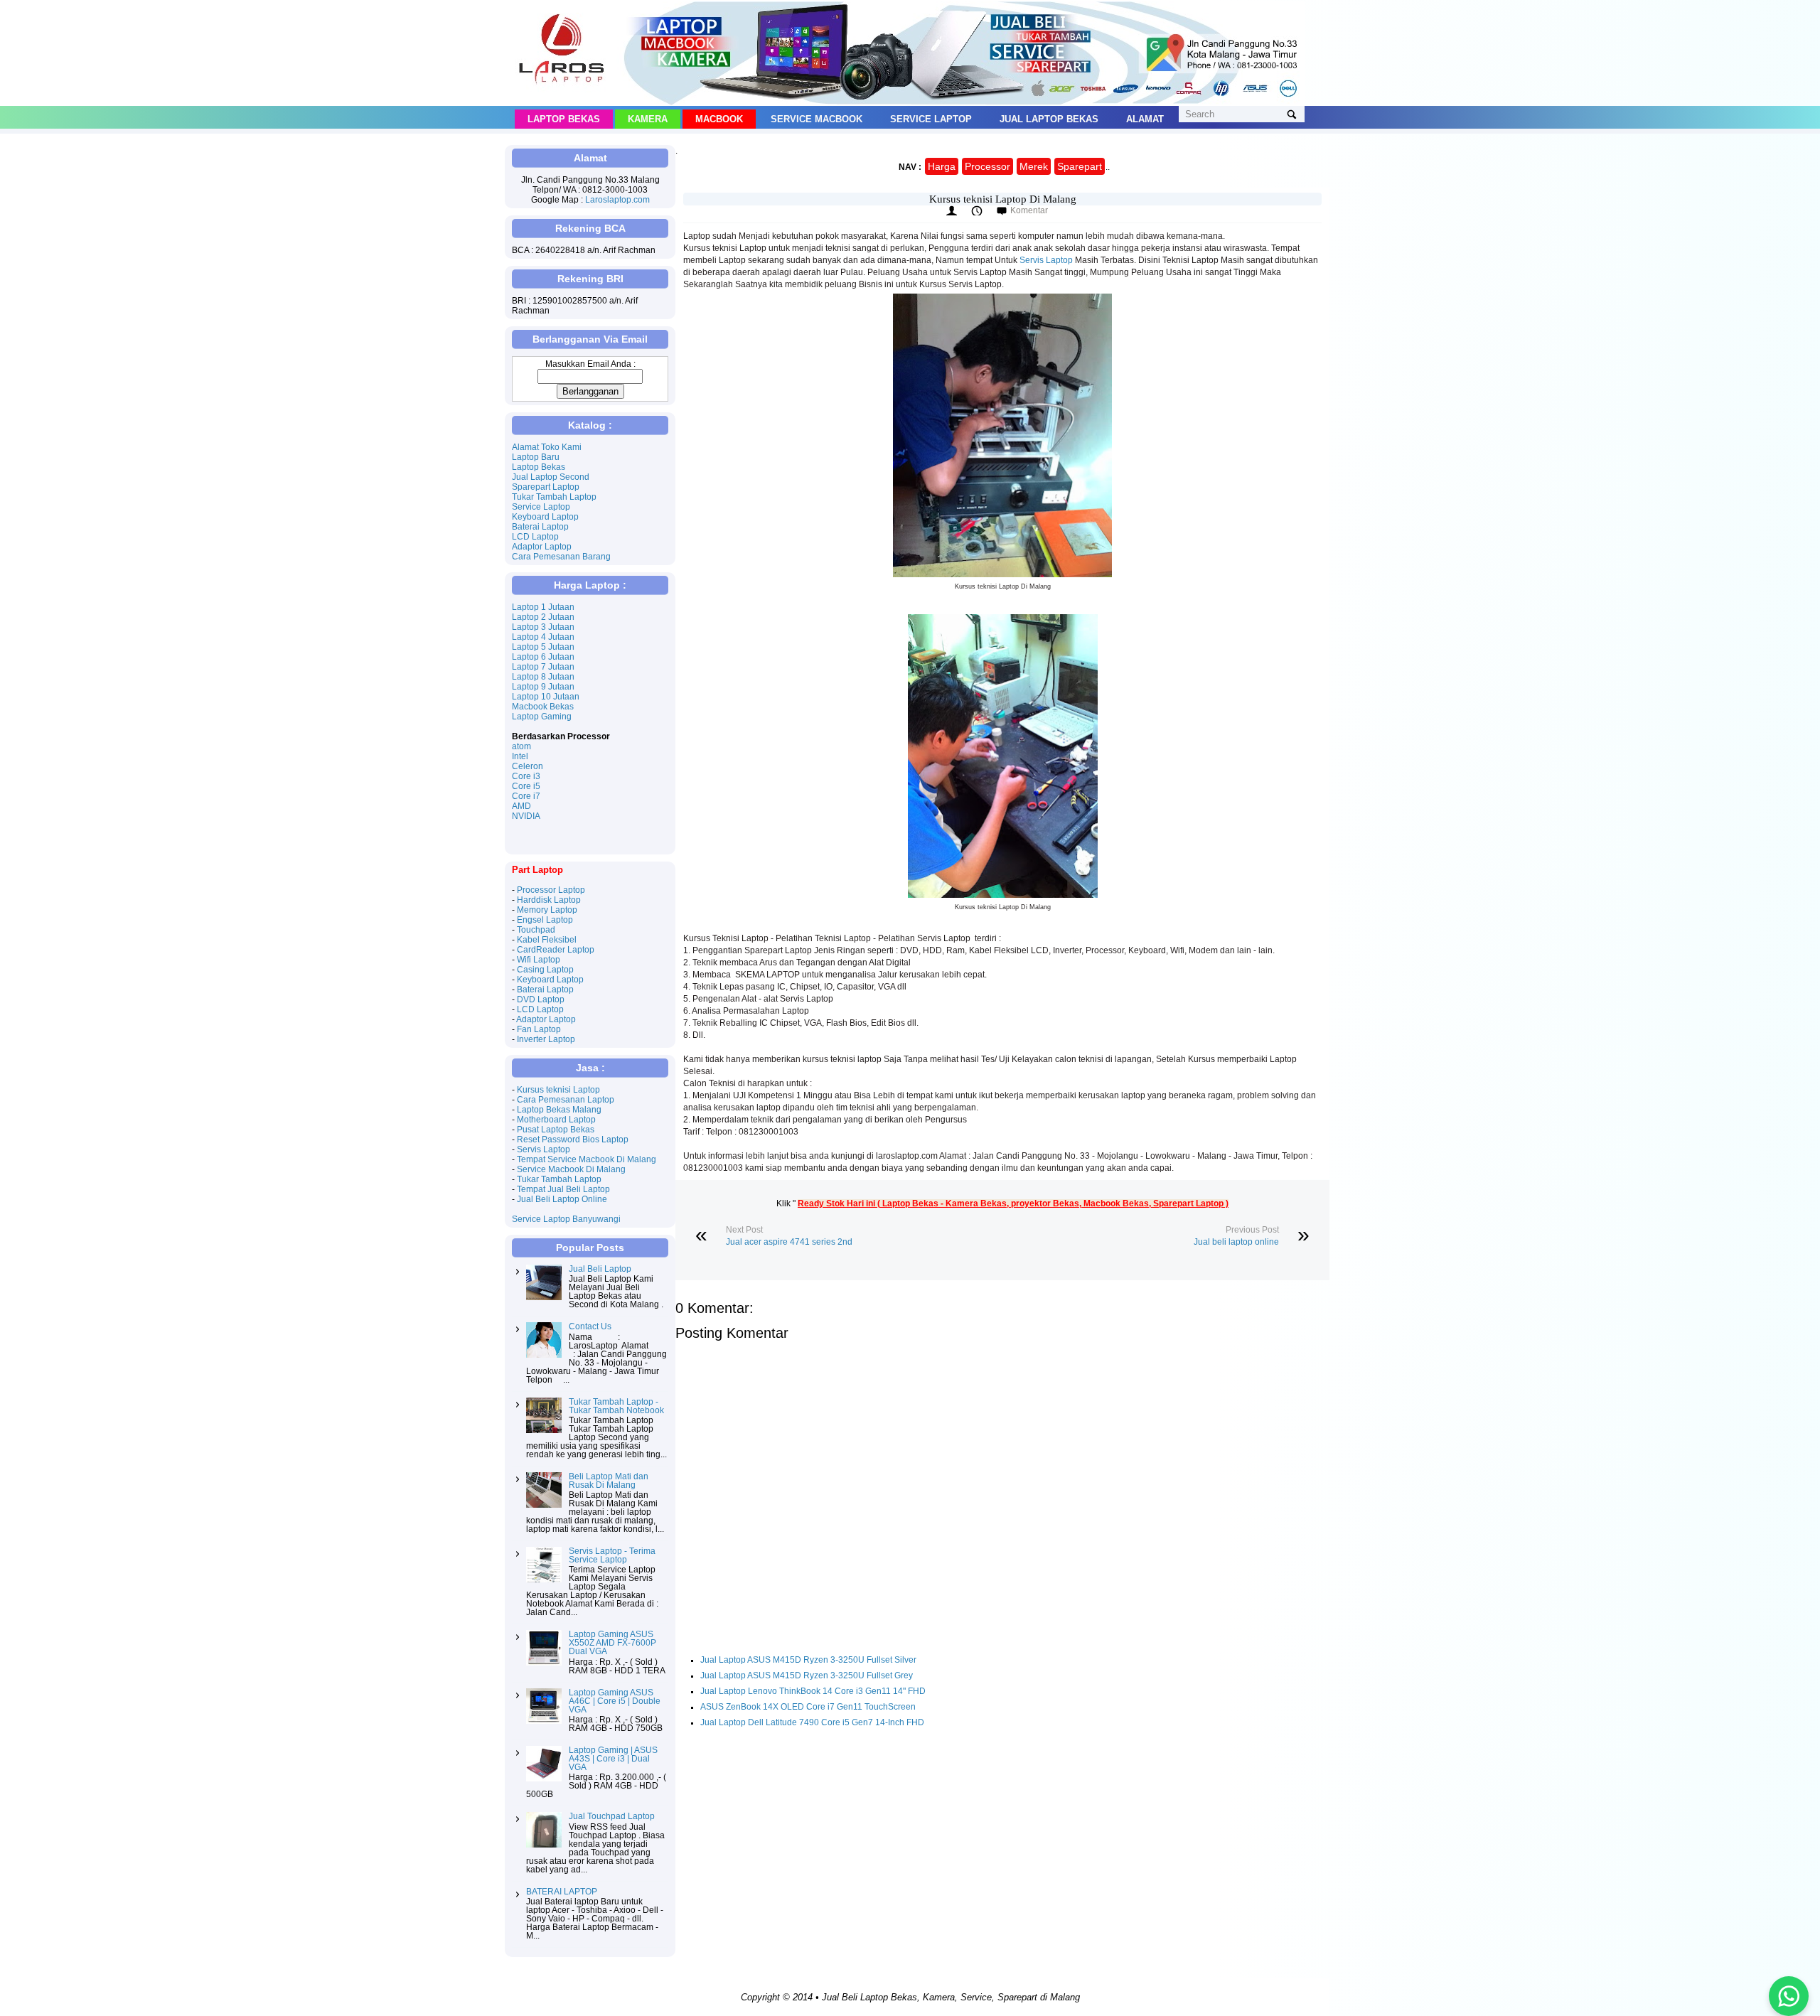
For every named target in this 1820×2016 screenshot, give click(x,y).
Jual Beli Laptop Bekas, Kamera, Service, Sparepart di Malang (951, 1997)
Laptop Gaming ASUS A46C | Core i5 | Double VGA (615, 1701)
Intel (520, 756)
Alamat (1145, 119)
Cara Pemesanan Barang (561, 557)
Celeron (528, 766)
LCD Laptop (535, 537)
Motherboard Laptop (556, 1120)
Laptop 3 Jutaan (543, 627)
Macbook (719, 119)
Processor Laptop (551, 890)
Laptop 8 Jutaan (543, 677)
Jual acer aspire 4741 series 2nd (789, 1242)
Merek (1034, 166)
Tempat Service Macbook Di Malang (587, 1159)
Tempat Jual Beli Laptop (563, 1189)
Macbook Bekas (543, 707)
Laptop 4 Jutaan (543, 637)
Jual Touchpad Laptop (612, 1816)
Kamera (648, 119)
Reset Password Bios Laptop (573, 1140)
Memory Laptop (547, 910)
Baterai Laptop (540, 527)
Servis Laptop (1046, 260)
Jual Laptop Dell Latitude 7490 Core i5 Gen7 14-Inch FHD (812, 1722)
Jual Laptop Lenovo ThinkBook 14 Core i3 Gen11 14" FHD (813, 1691)
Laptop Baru (536, 457)
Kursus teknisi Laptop (558, 1090)
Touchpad (536, 930)
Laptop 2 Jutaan (543, 617)
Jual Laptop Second (551, 477)
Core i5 (526, 786)
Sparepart (1080, 166)
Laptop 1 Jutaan (543, 607)
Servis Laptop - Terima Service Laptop (612, 1555)
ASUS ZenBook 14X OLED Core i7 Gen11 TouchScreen (808, 1707)
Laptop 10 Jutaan (546, 697)
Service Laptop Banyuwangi (566, 1219)
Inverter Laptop (546, 1039)
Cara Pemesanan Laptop (566, 1100)
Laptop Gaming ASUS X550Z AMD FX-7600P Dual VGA (612, 1643)
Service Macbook (817, 119)
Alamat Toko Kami (547, 447)
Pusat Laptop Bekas (556, 1130)
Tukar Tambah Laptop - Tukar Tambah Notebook (616, 1406)
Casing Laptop (545, 970)
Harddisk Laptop (549, 900)
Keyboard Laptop (545, 517)
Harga (942, 166)
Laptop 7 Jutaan (543, 667)
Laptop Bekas (564, 119)
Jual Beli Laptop (600, 1269)
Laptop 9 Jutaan (543, 687)
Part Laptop (537, 870)
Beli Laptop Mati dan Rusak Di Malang (609, 1481)
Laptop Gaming (542, 717)
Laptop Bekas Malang (559, 1110)
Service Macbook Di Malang (571, 1169)
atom (521, 746)
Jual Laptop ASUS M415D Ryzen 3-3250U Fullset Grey (807, 1675)
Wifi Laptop (539, 960)
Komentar (1029, 210)
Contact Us (590, 1326)
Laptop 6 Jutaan (543, 657)
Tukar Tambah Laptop (554, 497)
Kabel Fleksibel (547, 940)
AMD (521, 806)
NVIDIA (526, 816)
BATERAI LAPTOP (562, 1892)
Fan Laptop (539, 1029)
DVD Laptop (541, 999)
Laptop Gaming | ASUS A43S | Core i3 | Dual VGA (613, 1759)
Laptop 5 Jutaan (543, 647)
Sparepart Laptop (546, 487)
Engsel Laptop (545, 920)
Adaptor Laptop (542, 547)
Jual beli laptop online (1236, 1242)
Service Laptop (931, 119)
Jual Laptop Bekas (1049, 119)
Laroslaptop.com (617, 200)
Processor (987, 166)
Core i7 (526, 796)
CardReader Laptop (556, 950)
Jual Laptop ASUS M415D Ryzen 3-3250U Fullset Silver (808, 1660)
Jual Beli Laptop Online (562, 1199)
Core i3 (526, 776)
